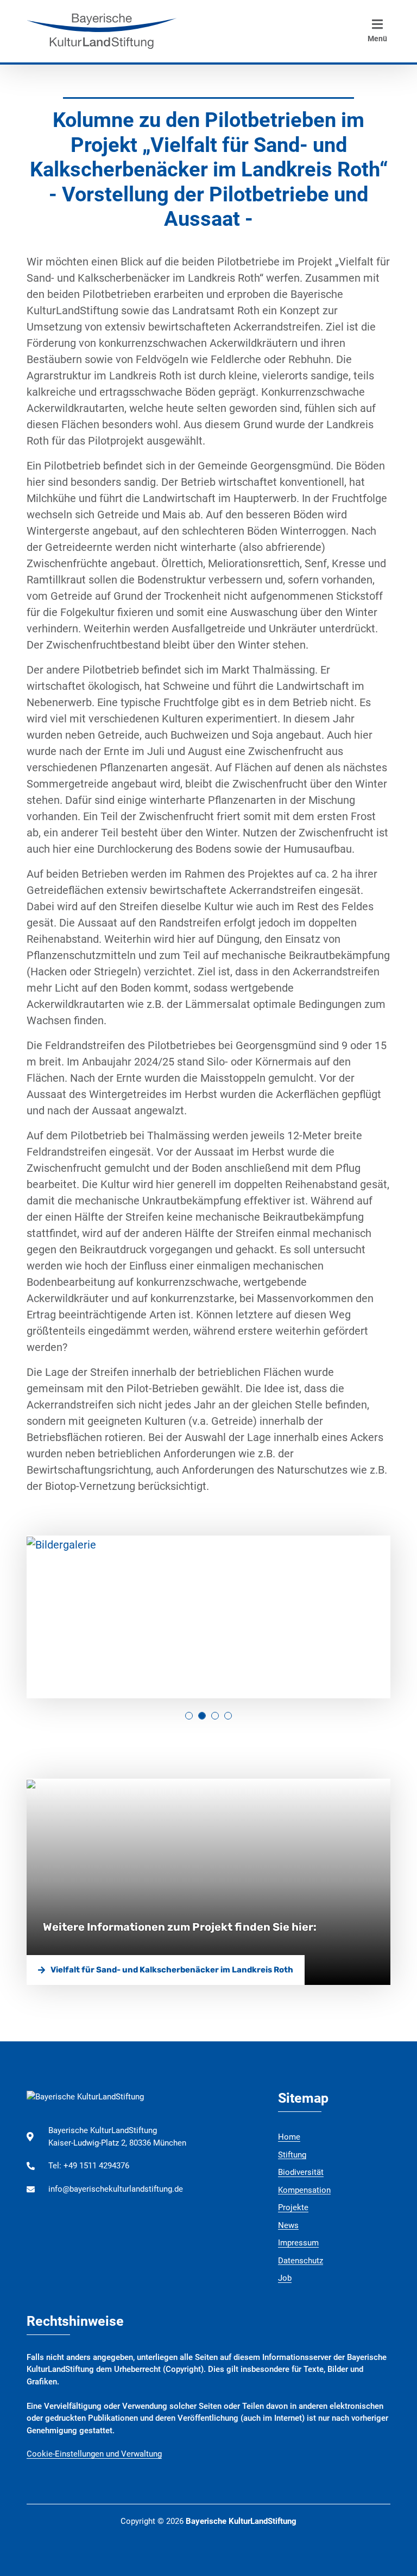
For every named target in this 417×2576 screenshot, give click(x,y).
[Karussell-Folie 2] (215, 1716)
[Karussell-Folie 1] (202, 1716)
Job (285, 2278)
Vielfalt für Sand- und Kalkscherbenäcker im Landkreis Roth (172, 1970)
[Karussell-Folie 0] (189, 1716)
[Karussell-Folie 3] (228, 1716)
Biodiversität (301, 2172)
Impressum (298, 2243)
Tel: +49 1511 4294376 (89, 2166)
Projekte (293, 2207)
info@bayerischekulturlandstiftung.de (116, 2189)
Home (289, 2137)
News (288, 2225)
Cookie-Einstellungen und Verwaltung (94, 2454)
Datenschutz (301, 2261)
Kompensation (304, 2190)
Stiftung (292, 2155)
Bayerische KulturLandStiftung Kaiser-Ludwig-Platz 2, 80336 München (117, 2137)
